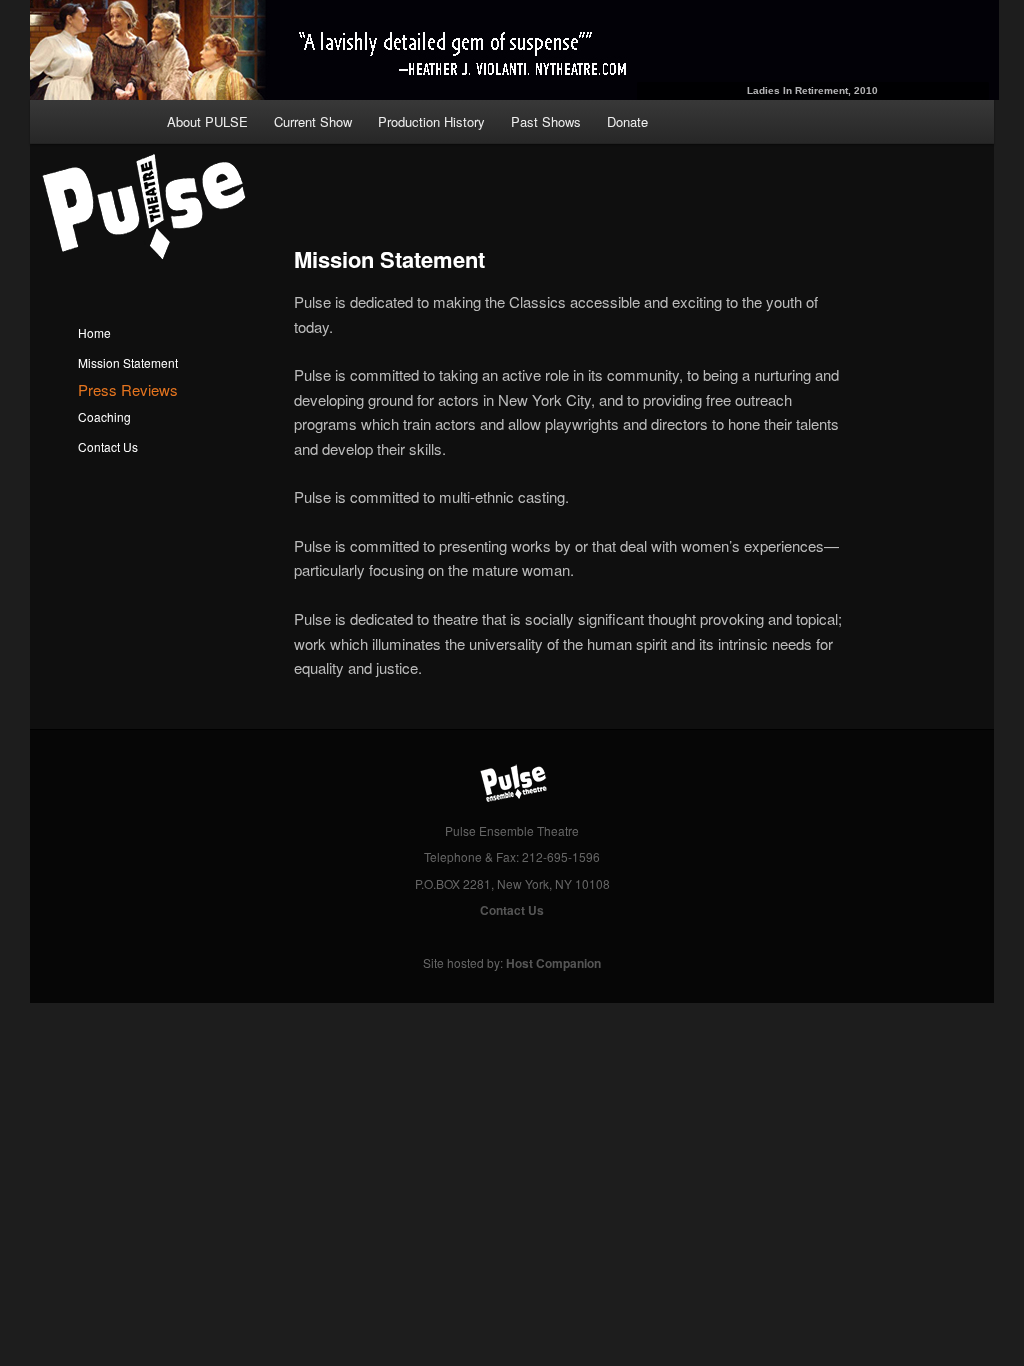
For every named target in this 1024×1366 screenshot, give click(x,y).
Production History (431, 121)
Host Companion (553, 963)
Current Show (313, 121)
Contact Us (108, 446)
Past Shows (546, 121)
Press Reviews (128, 389)
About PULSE (207, 121)
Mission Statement (128, 362)
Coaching (104, 416)
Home (94, 332)
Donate (627, 121)
